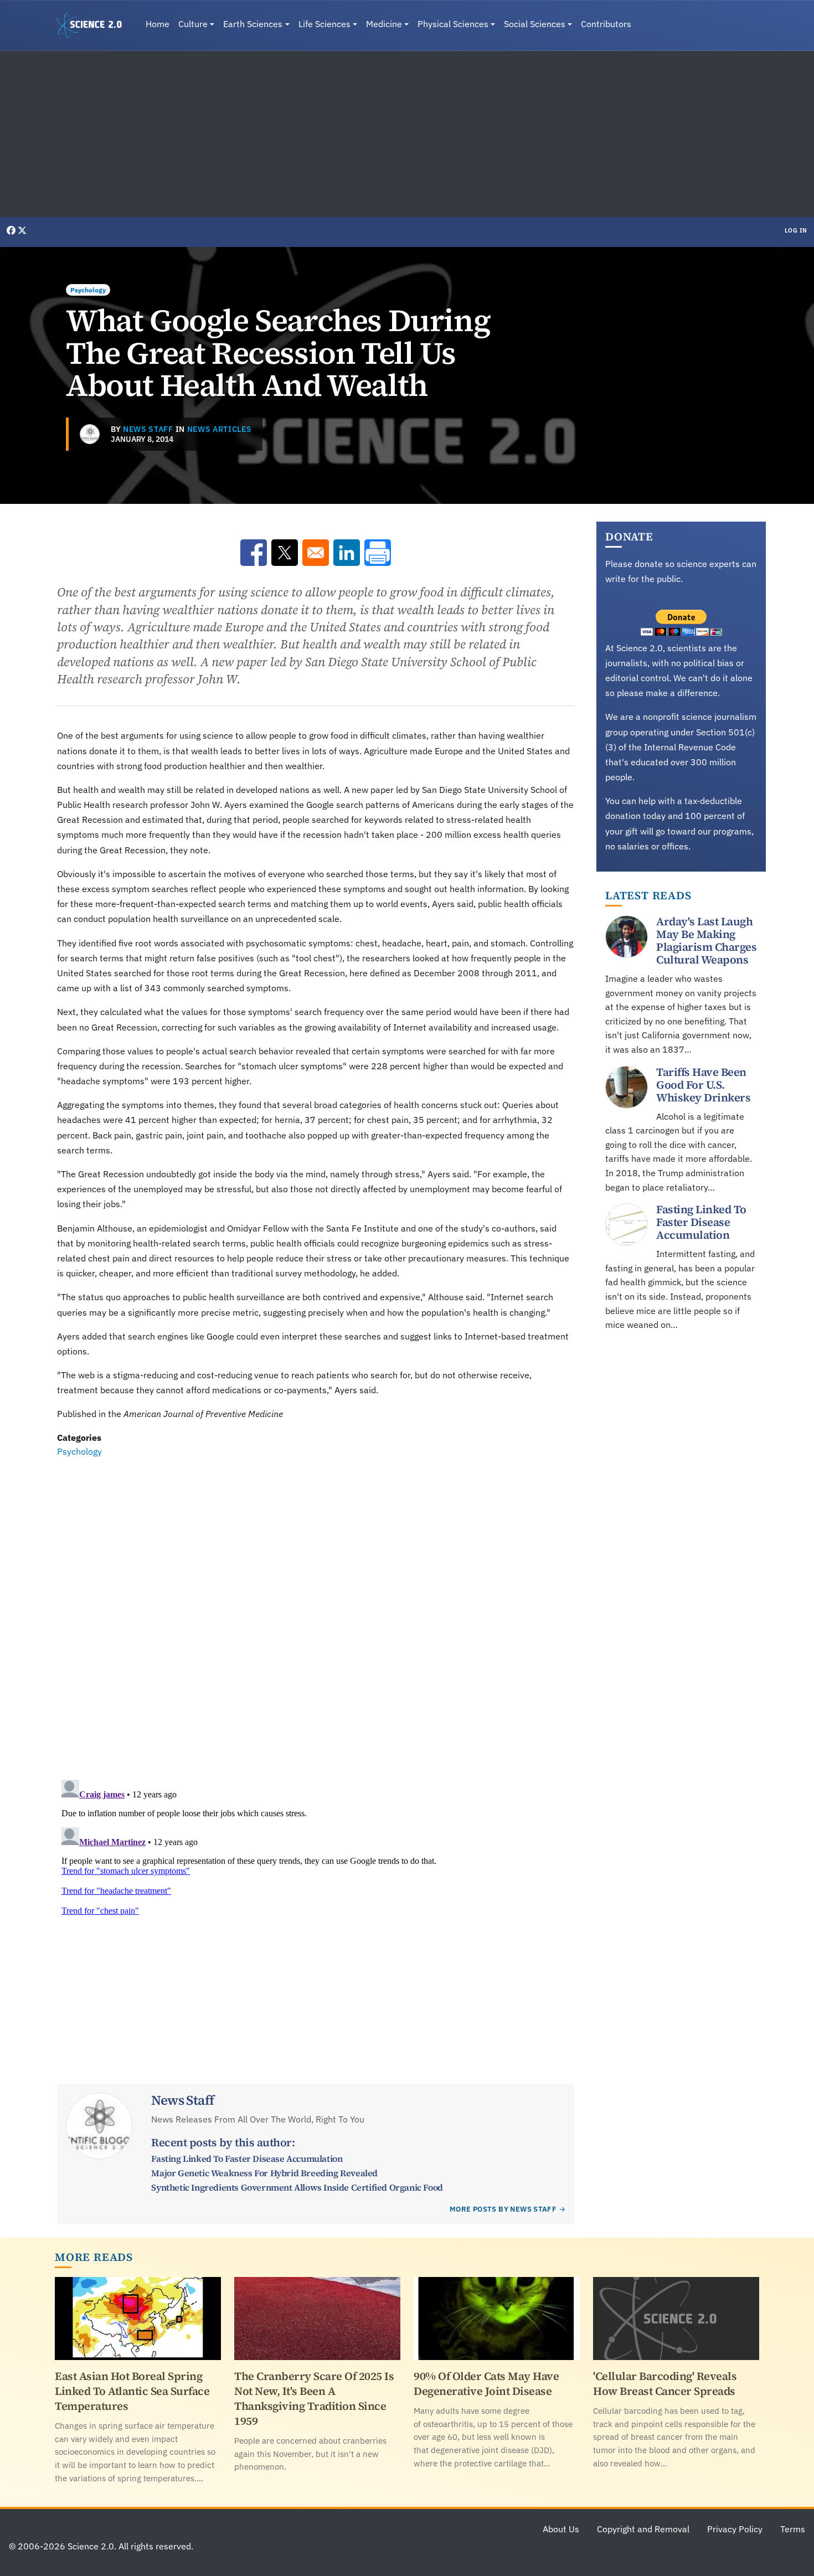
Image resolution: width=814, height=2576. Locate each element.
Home (158, 24)
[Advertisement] (407, 134)
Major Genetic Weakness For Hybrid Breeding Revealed (264, 2173)
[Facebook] (12, 230)
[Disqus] (316, 1611)
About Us (561, 2529)
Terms (793, 2529)
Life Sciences (324, 24)
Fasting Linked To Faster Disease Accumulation (247, 2158)
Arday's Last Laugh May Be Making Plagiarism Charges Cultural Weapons (706, 941)
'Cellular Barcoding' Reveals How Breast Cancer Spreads (665, 2384)
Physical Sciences (453, 24)
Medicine (384, 24)
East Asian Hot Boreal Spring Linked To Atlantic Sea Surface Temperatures (132, 2391)
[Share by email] (316, 553)
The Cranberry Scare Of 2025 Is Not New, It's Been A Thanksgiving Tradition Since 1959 (314, 2399)
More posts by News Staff (503, 2209)
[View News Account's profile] (90, 434)
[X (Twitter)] (22, 230)
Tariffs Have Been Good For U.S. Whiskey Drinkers (703, 1085)
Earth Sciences (253, 24)
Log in (796, 230)
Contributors (606, 24)
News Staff (148, 429)
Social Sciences (535, 24)
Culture (193, 24)
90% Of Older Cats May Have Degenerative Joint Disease (486, 2384)
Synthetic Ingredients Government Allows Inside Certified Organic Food (297, 2187)
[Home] (94, 25)
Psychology (88, 290)
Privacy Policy (735, 2529)
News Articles (220, 429)
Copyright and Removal (643, 2529)
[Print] (378, 553)
